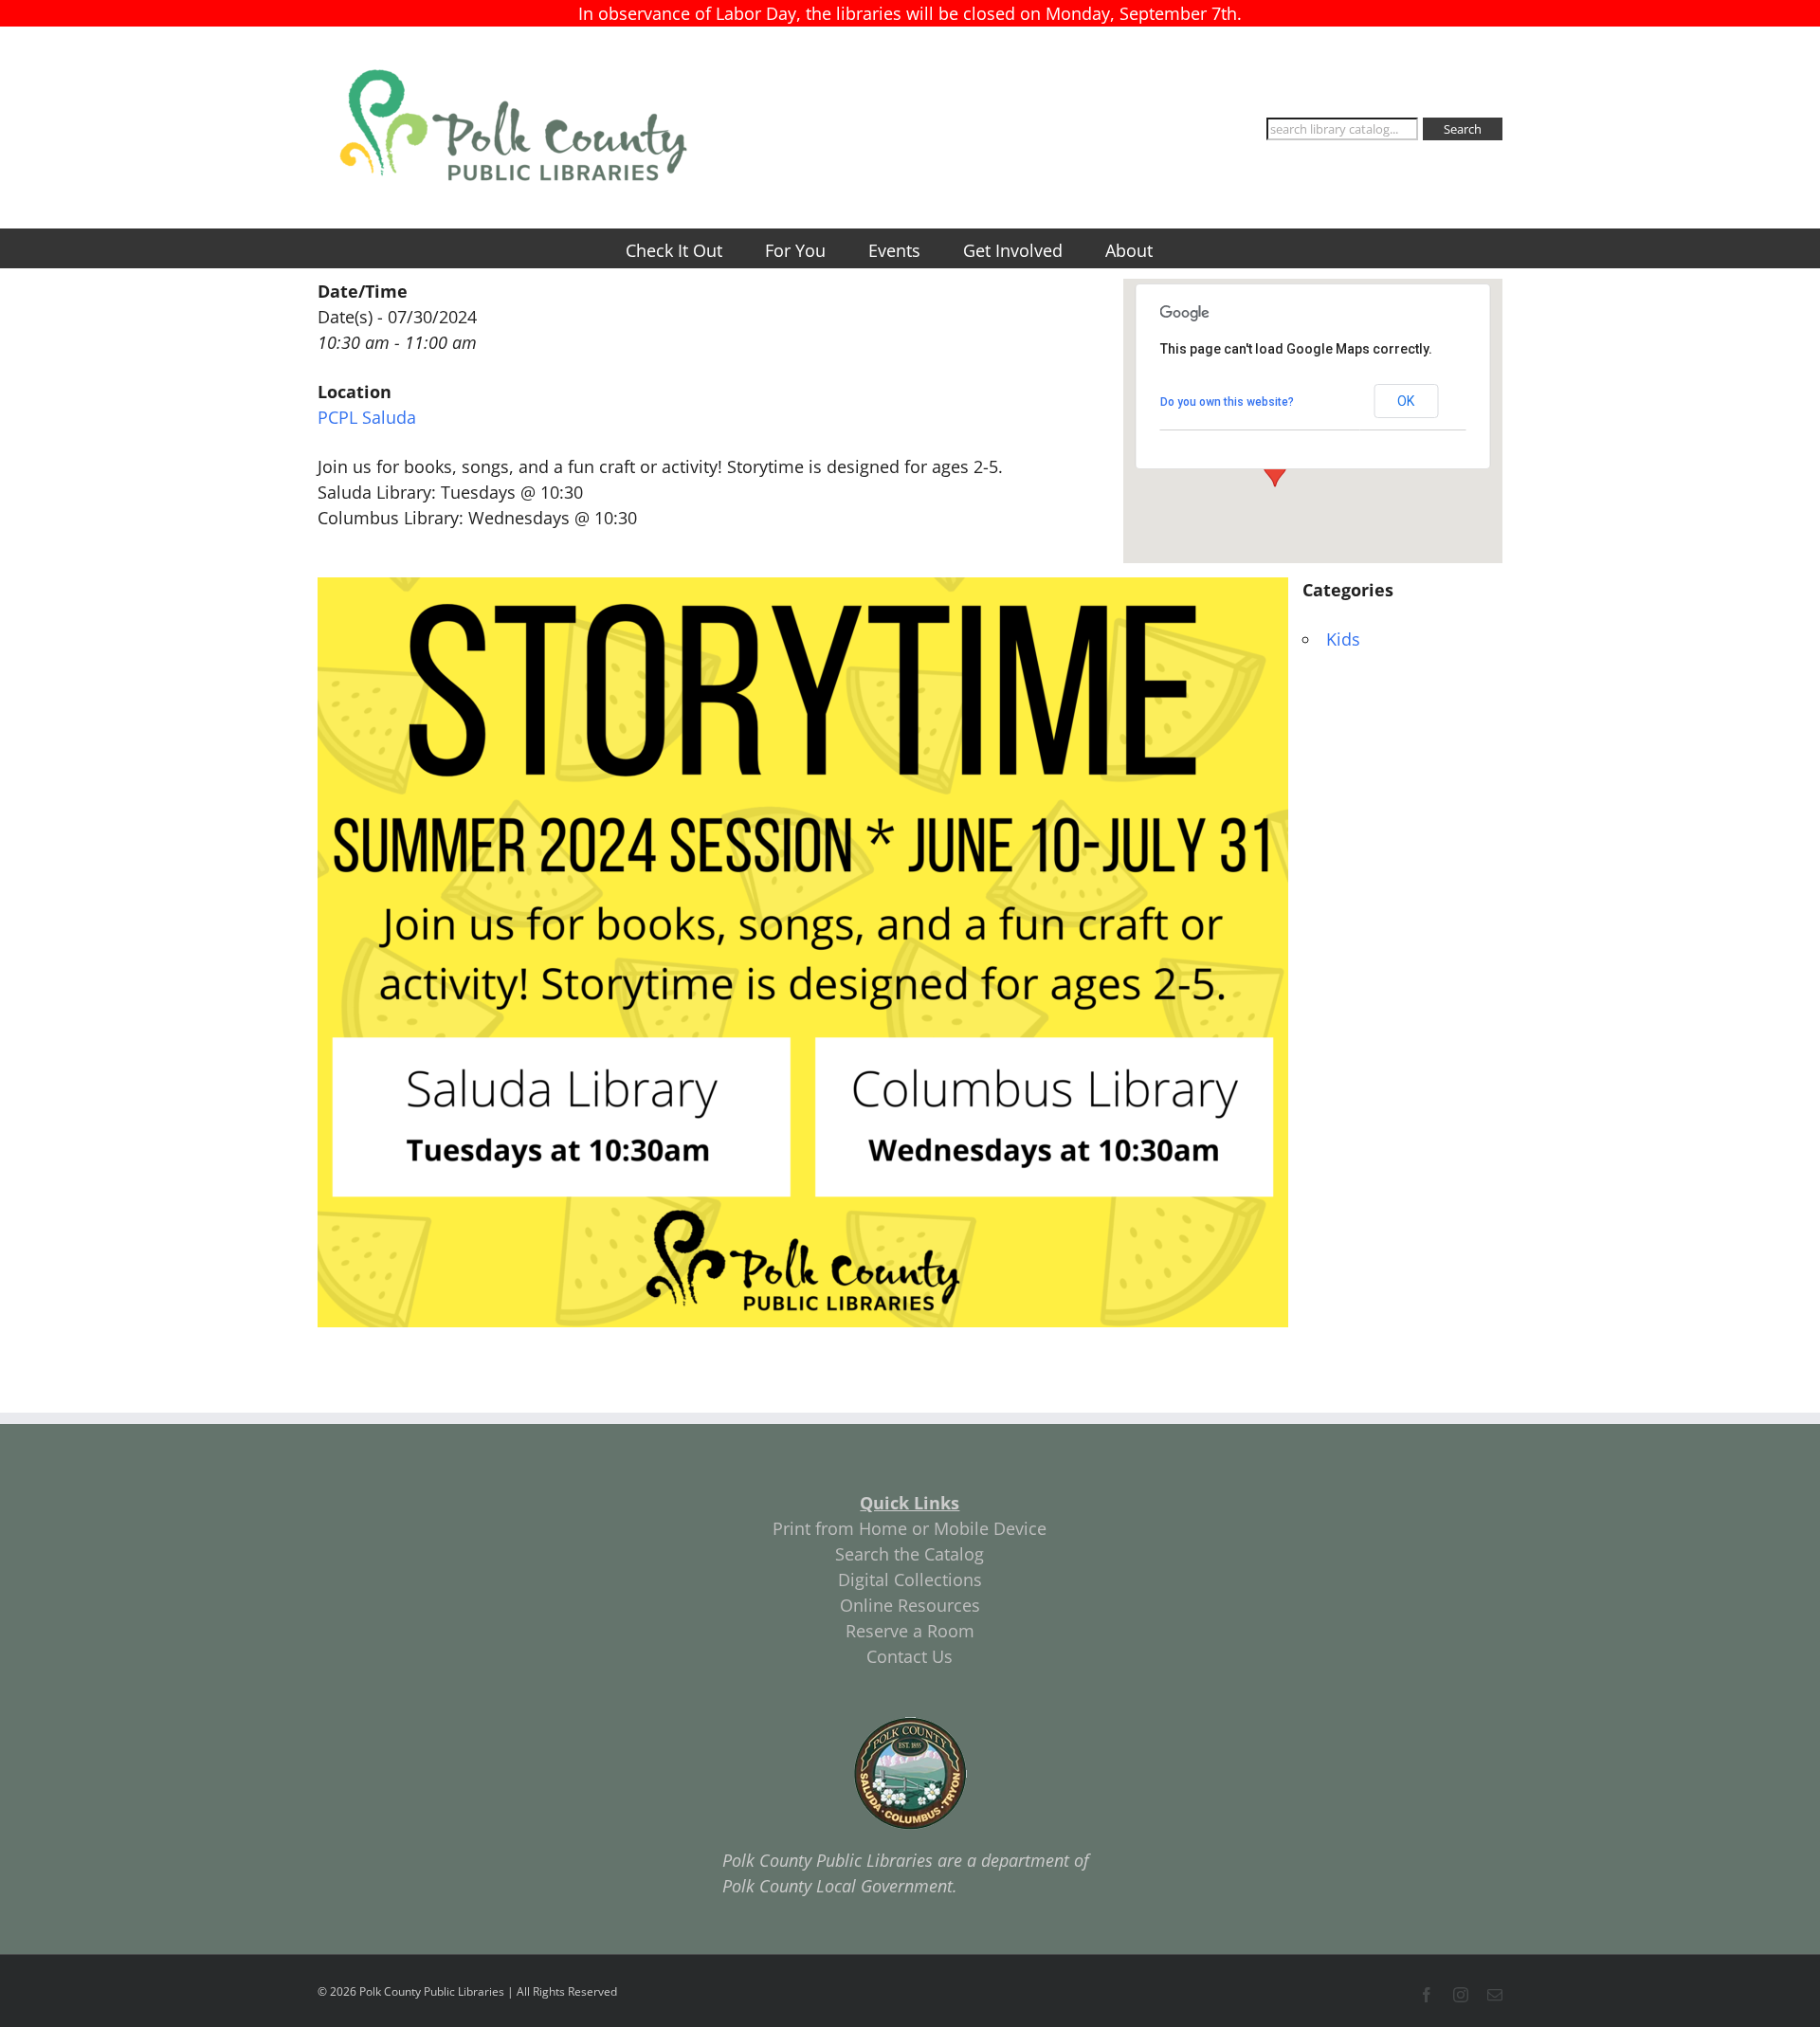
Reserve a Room (910, 1631)
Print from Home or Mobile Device (910, 1528)
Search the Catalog (910, 1554)
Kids (1343, 639)
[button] (1275, 469)
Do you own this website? (1227, 402)
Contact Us (910, 1656)
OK (1406, 401)
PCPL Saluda (367, 417)
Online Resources (910, 1605)
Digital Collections (910, 1580)
